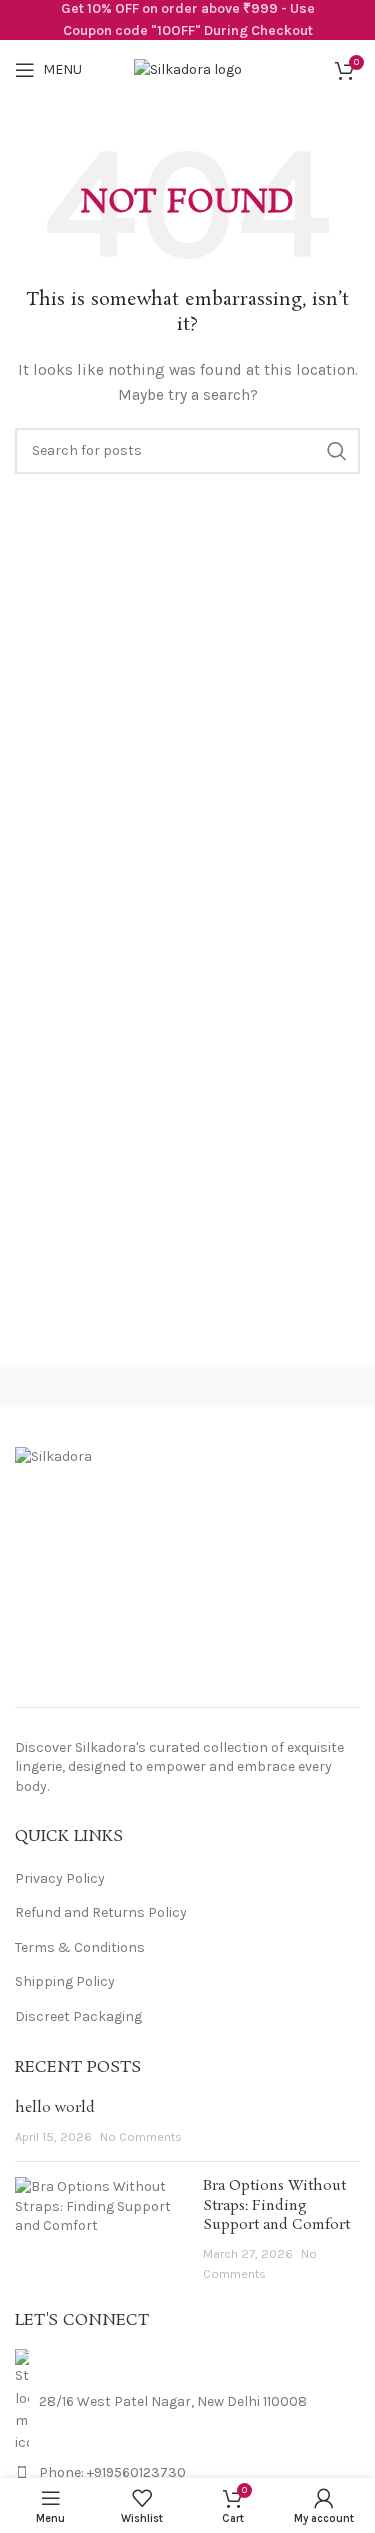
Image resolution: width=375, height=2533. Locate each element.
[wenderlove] (93, 1387)
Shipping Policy (65, 1981)
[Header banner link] (187, 20)
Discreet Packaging (78, 2016)
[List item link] (187, 2473)
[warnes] (281, 1387)
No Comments (141, 2136)
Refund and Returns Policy (101, 1912)
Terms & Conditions (80, 1947)
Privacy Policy (60, 1878)
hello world (55, 2108)
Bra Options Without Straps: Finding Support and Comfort (276, 2205)
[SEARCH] (337, 451)
